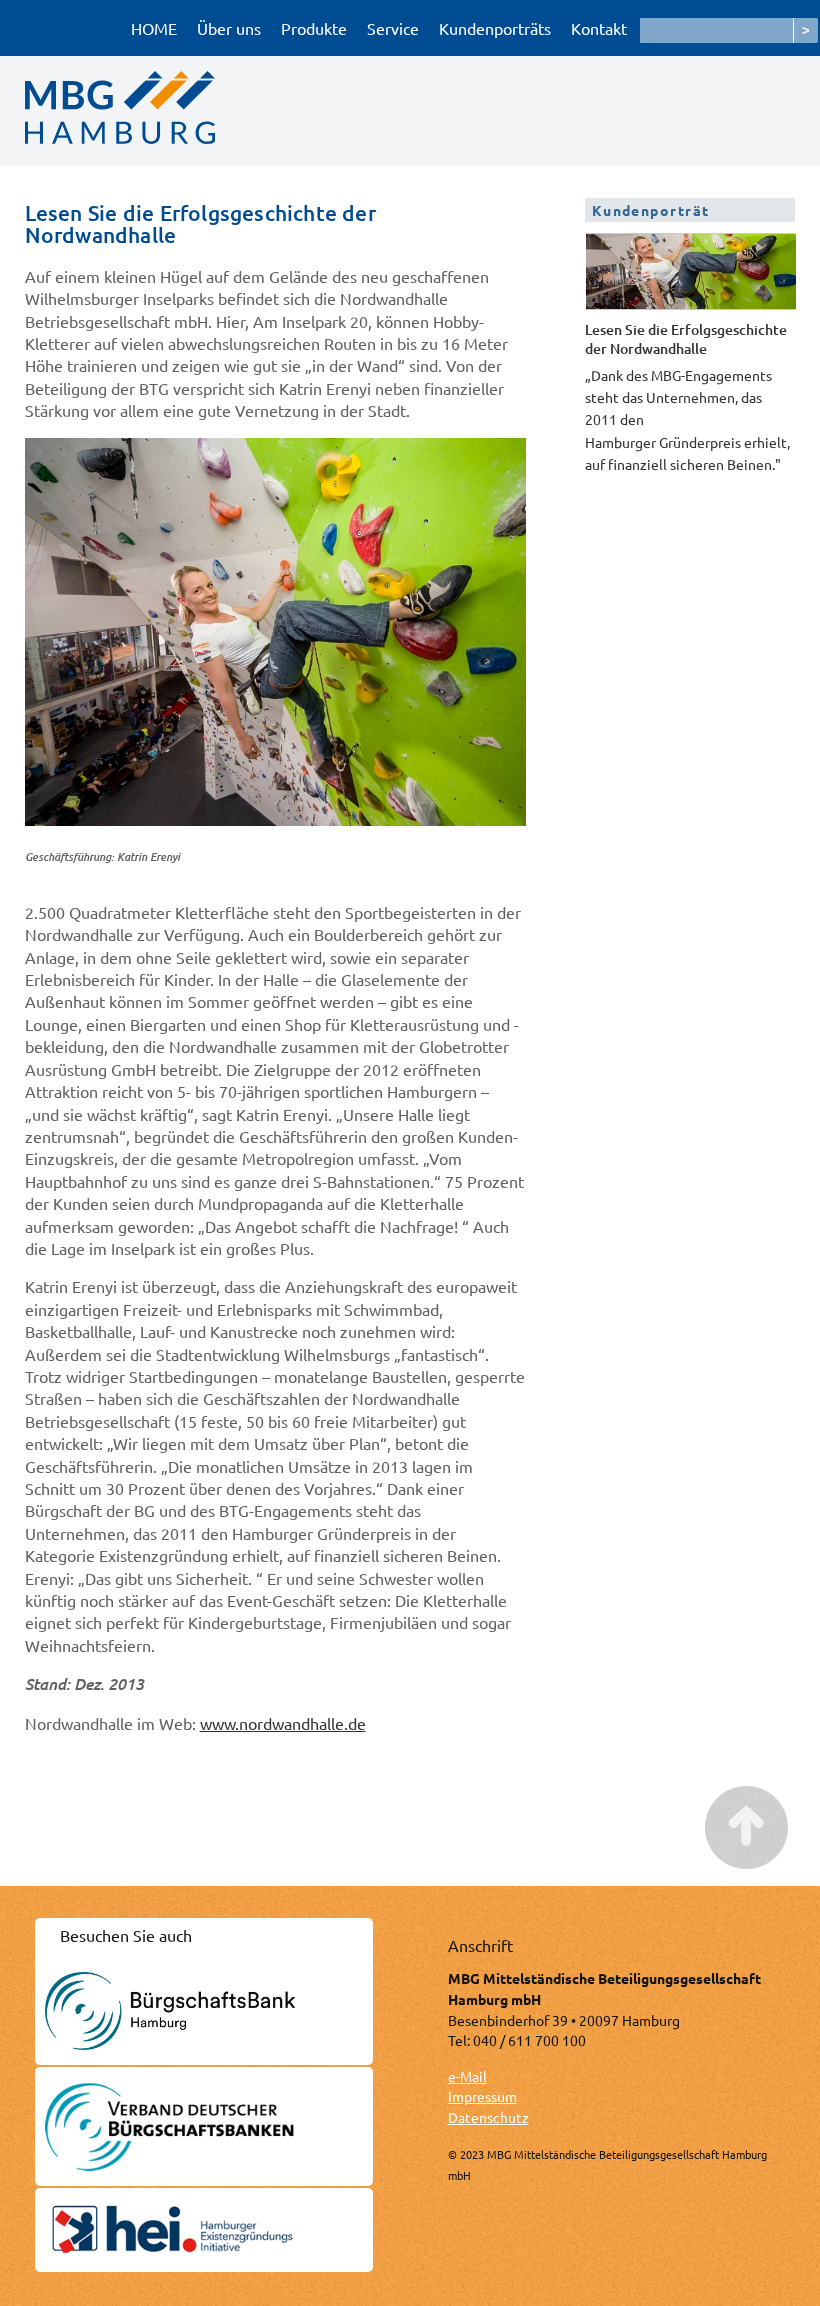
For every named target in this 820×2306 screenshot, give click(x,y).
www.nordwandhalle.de (283, 1723)
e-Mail (467, 2076)
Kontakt (599, 28)
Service (393, 28)
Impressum (482, 2096)
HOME (154, 28)
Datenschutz (488, 2117)
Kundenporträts (495, 28)
